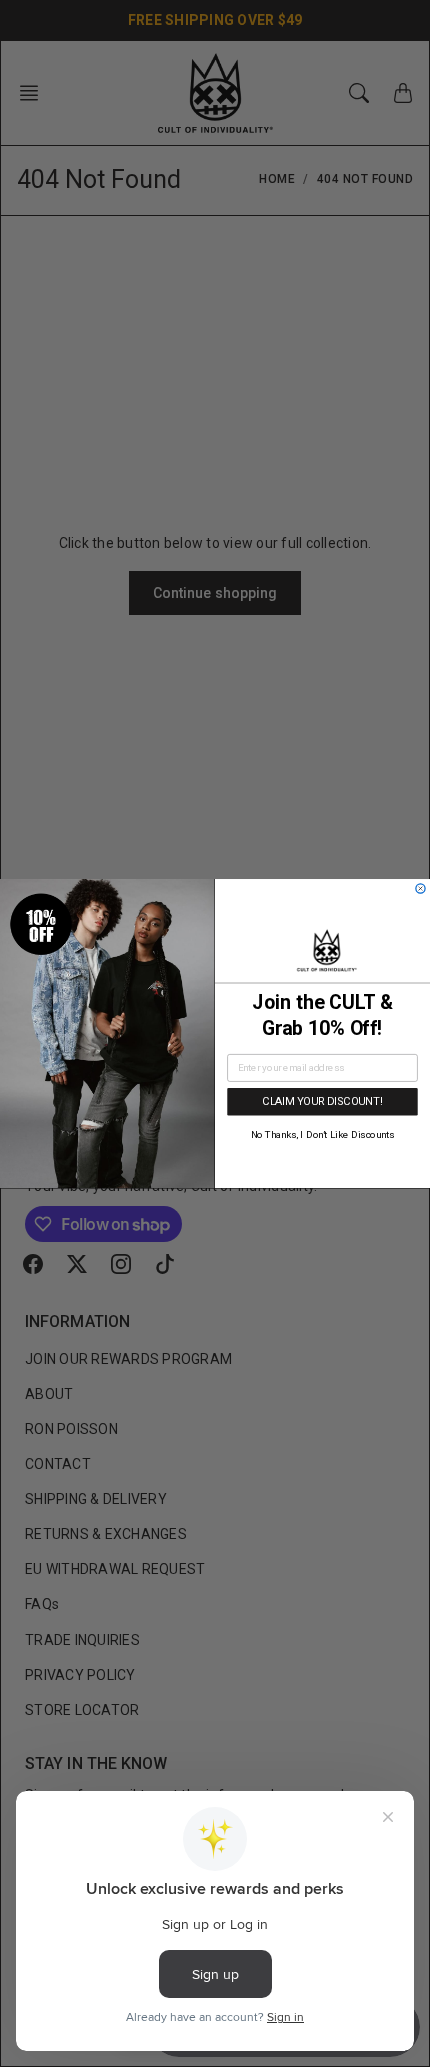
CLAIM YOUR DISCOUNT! (322, 1101)
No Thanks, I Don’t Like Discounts (323, 1135)
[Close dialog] (420, 888)
